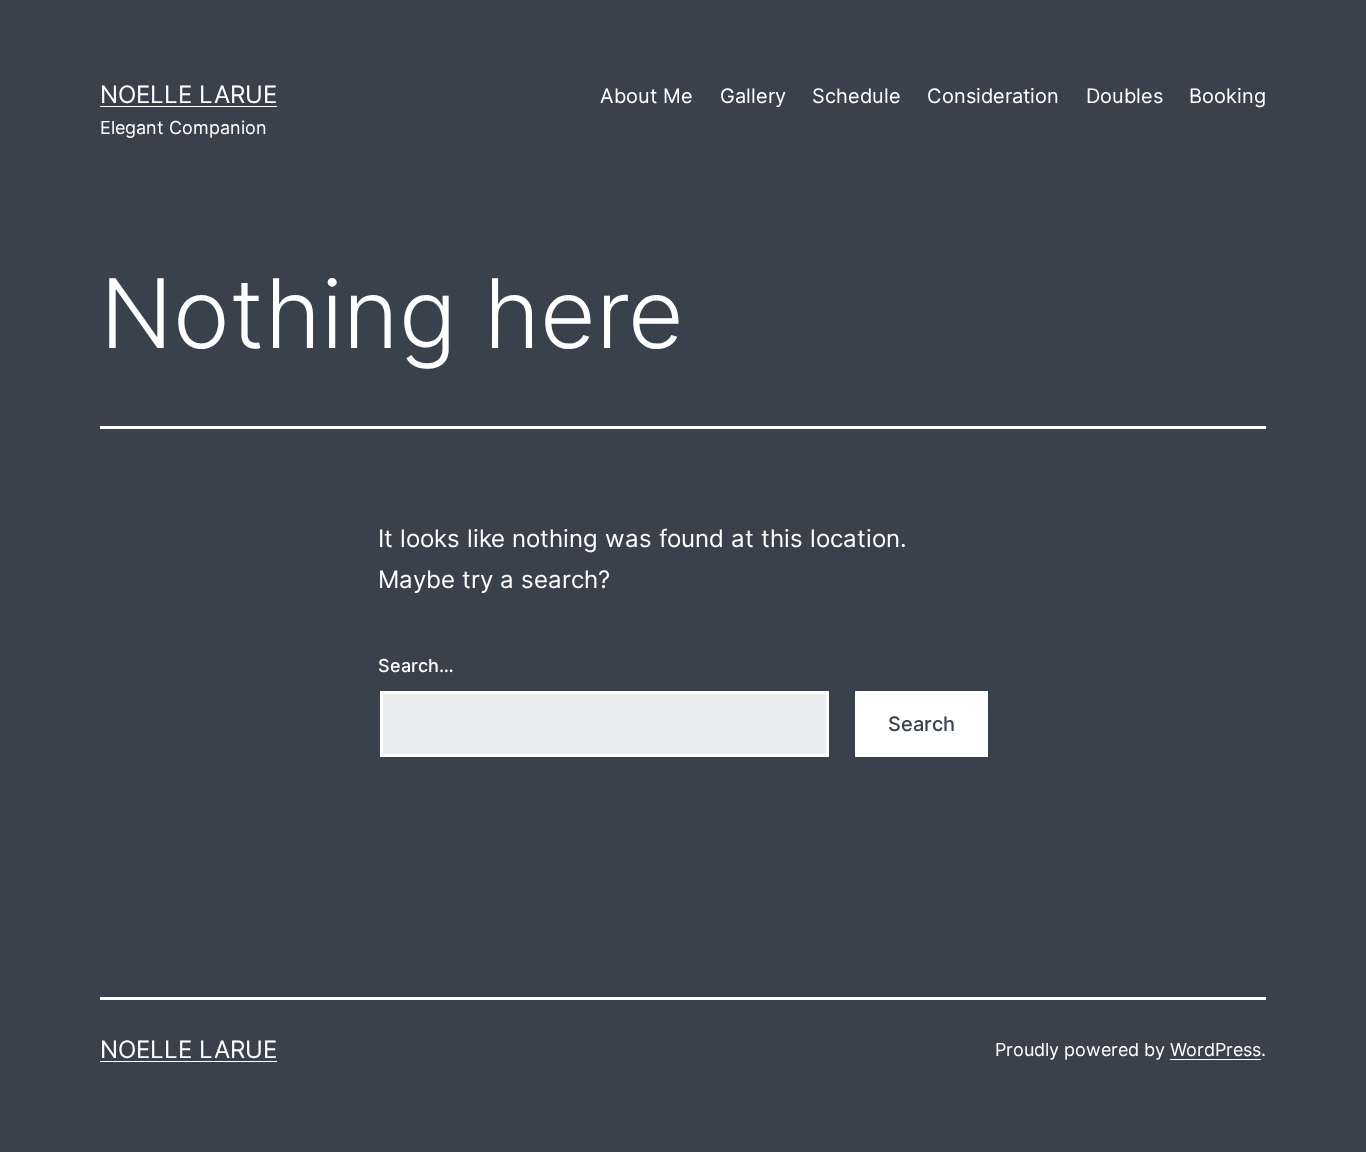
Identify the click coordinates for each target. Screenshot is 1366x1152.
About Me (646, 96)
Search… (416, 665)
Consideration (993, 96)
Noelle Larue (188, 94)
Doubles (1124, 96)
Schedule (856, 96)
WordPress (1215, 1049)
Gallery (753, 96)
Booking (1227, 96)
